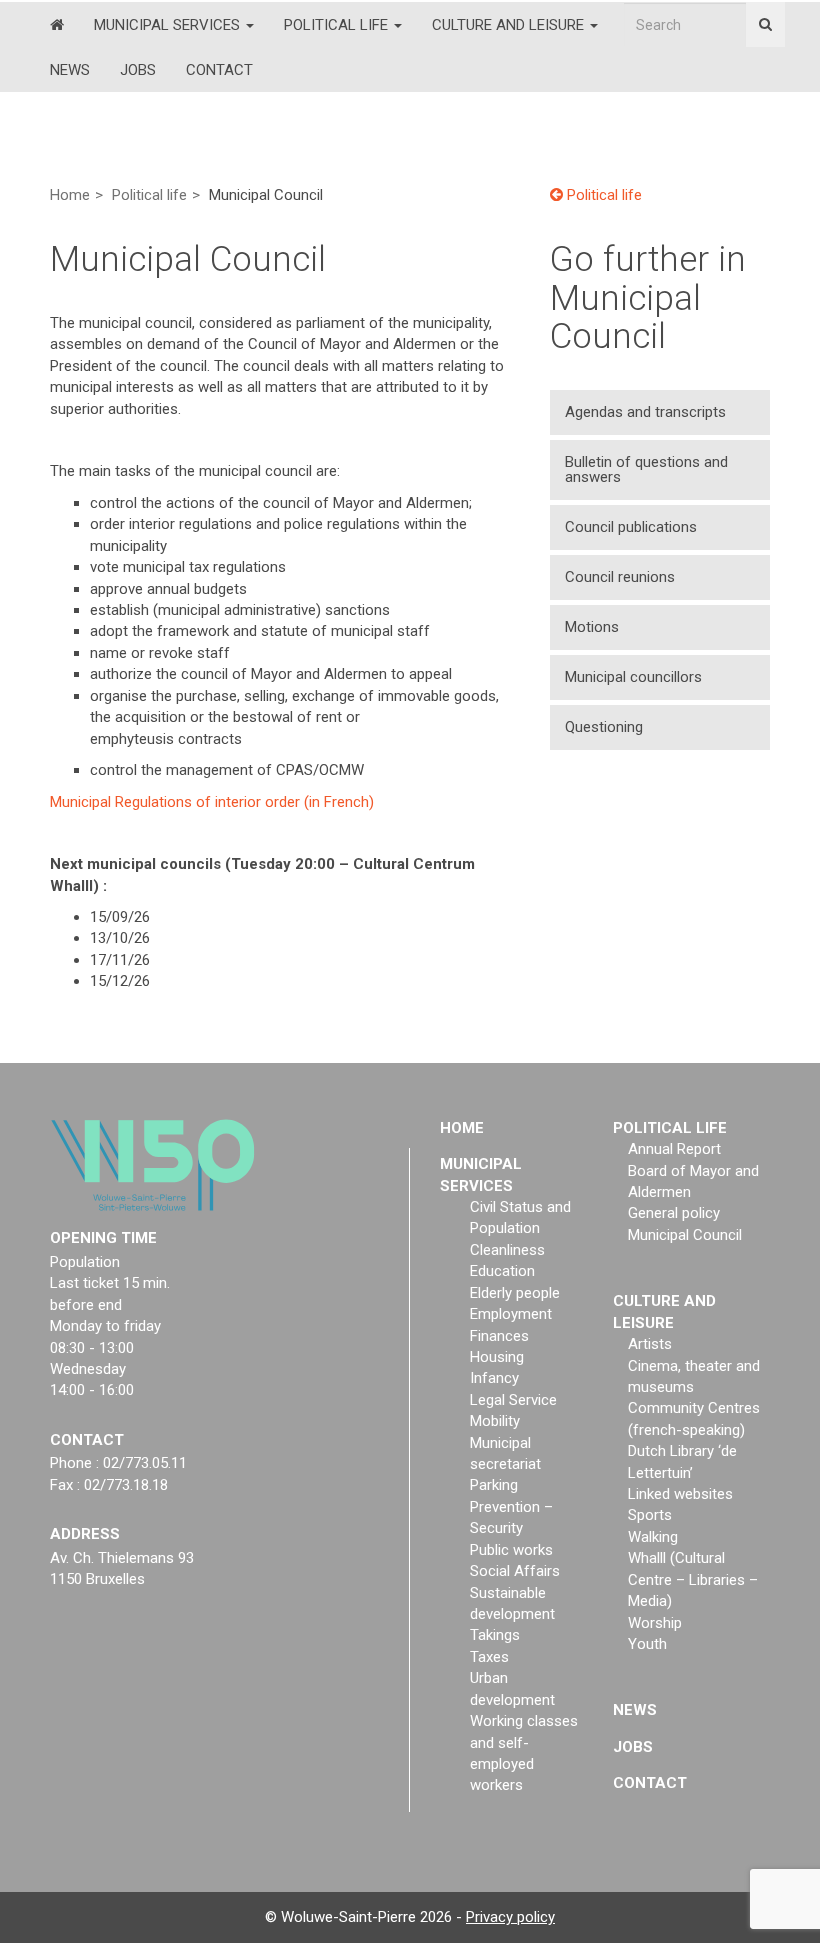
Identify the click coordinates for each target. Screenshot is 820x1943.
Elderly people (515, 1293)
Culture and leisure (510, 25)
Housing (497, 1357)
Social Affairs (515, 1571)
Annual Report (674, 1149)
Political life (338, 25)
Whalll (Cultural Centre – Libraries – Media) (693, 1579)
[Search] (765, 24)
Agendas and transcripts (645, 412)
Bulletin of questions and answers (646, 469)
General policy (674, 1213)
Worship (655, 1623)
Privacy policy (510, 1917)
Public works (511, 1550)
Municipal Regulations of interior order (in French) (212, 801)
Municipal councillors (633, 677)
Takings (495, 1635)
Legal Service (513, 1400)
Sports (650, 1515)
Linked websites (680, 1494)
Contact (219, 70)
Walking (653, 1537)
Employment (511, 1314)
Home (70, 195)
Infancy (494, 1378)
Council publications (631, 527)
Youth (647, 1644)
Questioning (604, 727)
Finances (499, 1336)
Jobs (138, 70)
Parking (494, 1485)
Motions (592, 627)
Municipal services (169, 25)
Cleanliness (507, 1250)
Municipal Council (685, 1235)
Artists (650, 1344)
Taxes (489, 1657)
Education (502, 1271)
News (70, 70)
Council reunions (620, 577)
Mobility (495, 1421)
